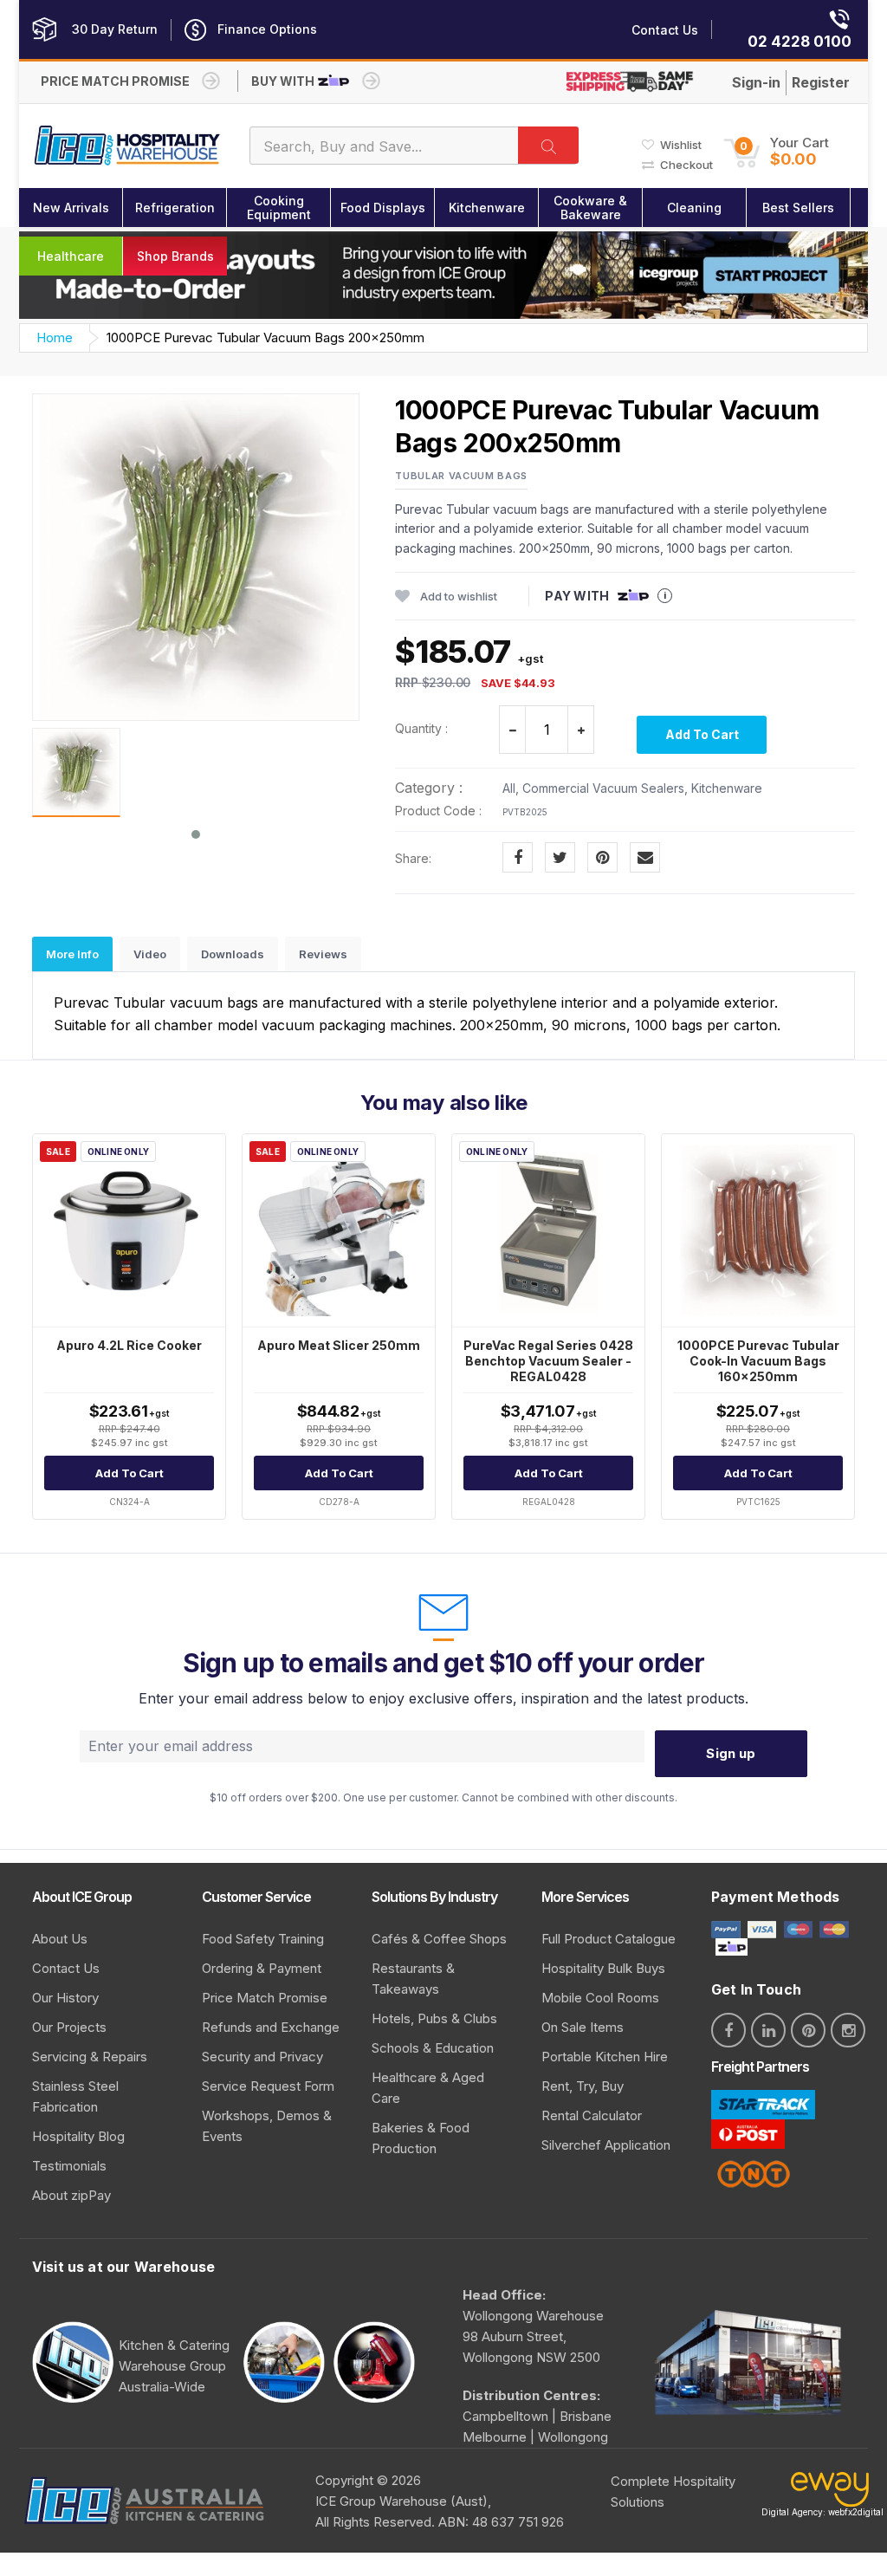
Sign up (731, 1753)
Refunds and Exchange (271, 2027)
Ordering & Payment (262, 1968)
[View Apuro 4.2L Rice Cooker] (129, 1230)
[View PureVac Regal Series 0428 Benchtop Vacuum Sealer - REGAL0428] (548, 1230)
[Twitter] (560, 857)
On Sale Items (583, 2027)
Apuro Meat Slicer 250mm (339, 1345)
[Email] (645, 857)
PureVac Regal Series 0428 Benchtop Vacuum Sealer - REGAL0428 (548, 1361)
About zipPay (71, 2195)
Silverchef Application (606, 2145)
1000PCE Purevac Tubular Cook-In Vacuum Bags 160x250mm (758, 1361)
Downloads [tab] (233, 954)
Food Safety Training (263, 1939)
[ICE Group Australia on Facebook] (728, 2030)
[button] (776, 152)
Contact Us (66, 1968)
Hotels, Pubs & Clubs (434, 2018)
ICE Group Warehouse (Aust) (401, 2501)
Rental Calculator (592, 2115)
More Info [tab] (72, 954)
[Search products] (548, 145)
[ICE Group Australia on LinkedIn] (768, 2030)
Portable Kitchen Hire (605, 2057)
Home (55, 337)
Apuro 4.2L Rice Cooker (129, 1345)
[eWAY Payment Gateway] (830, 2493)
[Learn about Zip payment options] (729, 1947)
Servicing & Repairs (90, 2057)
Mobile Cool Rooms (600, 1998)
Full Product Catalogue (609, 1939)
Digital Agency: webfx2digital (822, 2512)
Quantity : (421, 728)
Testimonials (69, 2166)
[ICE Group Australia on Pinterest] (808, 2030)
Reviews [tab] (323, 954)
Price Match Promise (265, 1998)
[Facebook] (518, 857)
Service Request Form (268, 2086)
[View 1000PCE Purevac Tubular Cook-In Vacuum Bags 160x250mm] (758, 1230)
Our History (65, 1998)
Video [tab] (150, 954)
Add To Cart (702, 734)
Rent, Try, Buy (583, 2086)
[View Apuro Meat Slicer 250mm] (339, 1230)
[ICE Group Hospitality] (128, 146)
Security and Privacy (262, 2057)
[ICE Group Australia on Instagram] (848, 2030)
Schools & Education (433, 2048)
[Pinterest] (602, 857)
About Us (60, 1939)
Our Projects (69, 2027)
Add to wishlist (459, 596)
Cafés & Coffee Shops (439, 1939)
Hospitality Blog (78, 2136)
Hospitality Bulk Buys (603, 1968)
